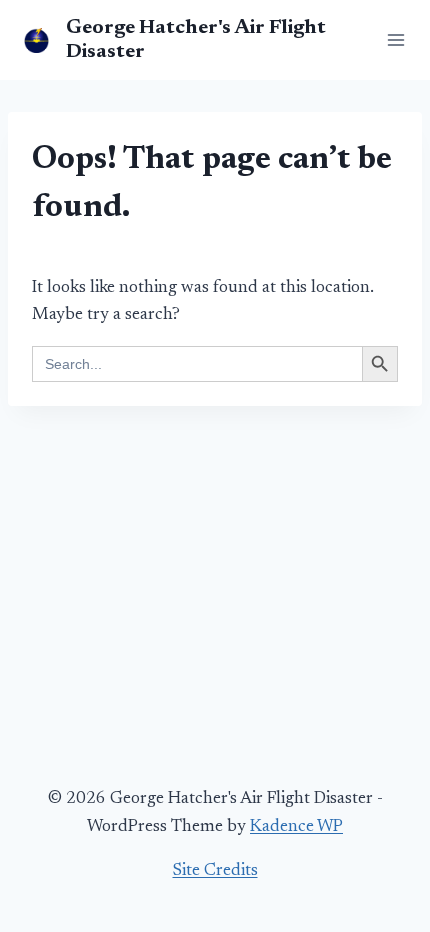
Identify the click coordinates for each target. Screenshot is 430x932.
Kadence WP (296, 827)
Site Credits (215, 871)
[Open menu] (392, 39)
